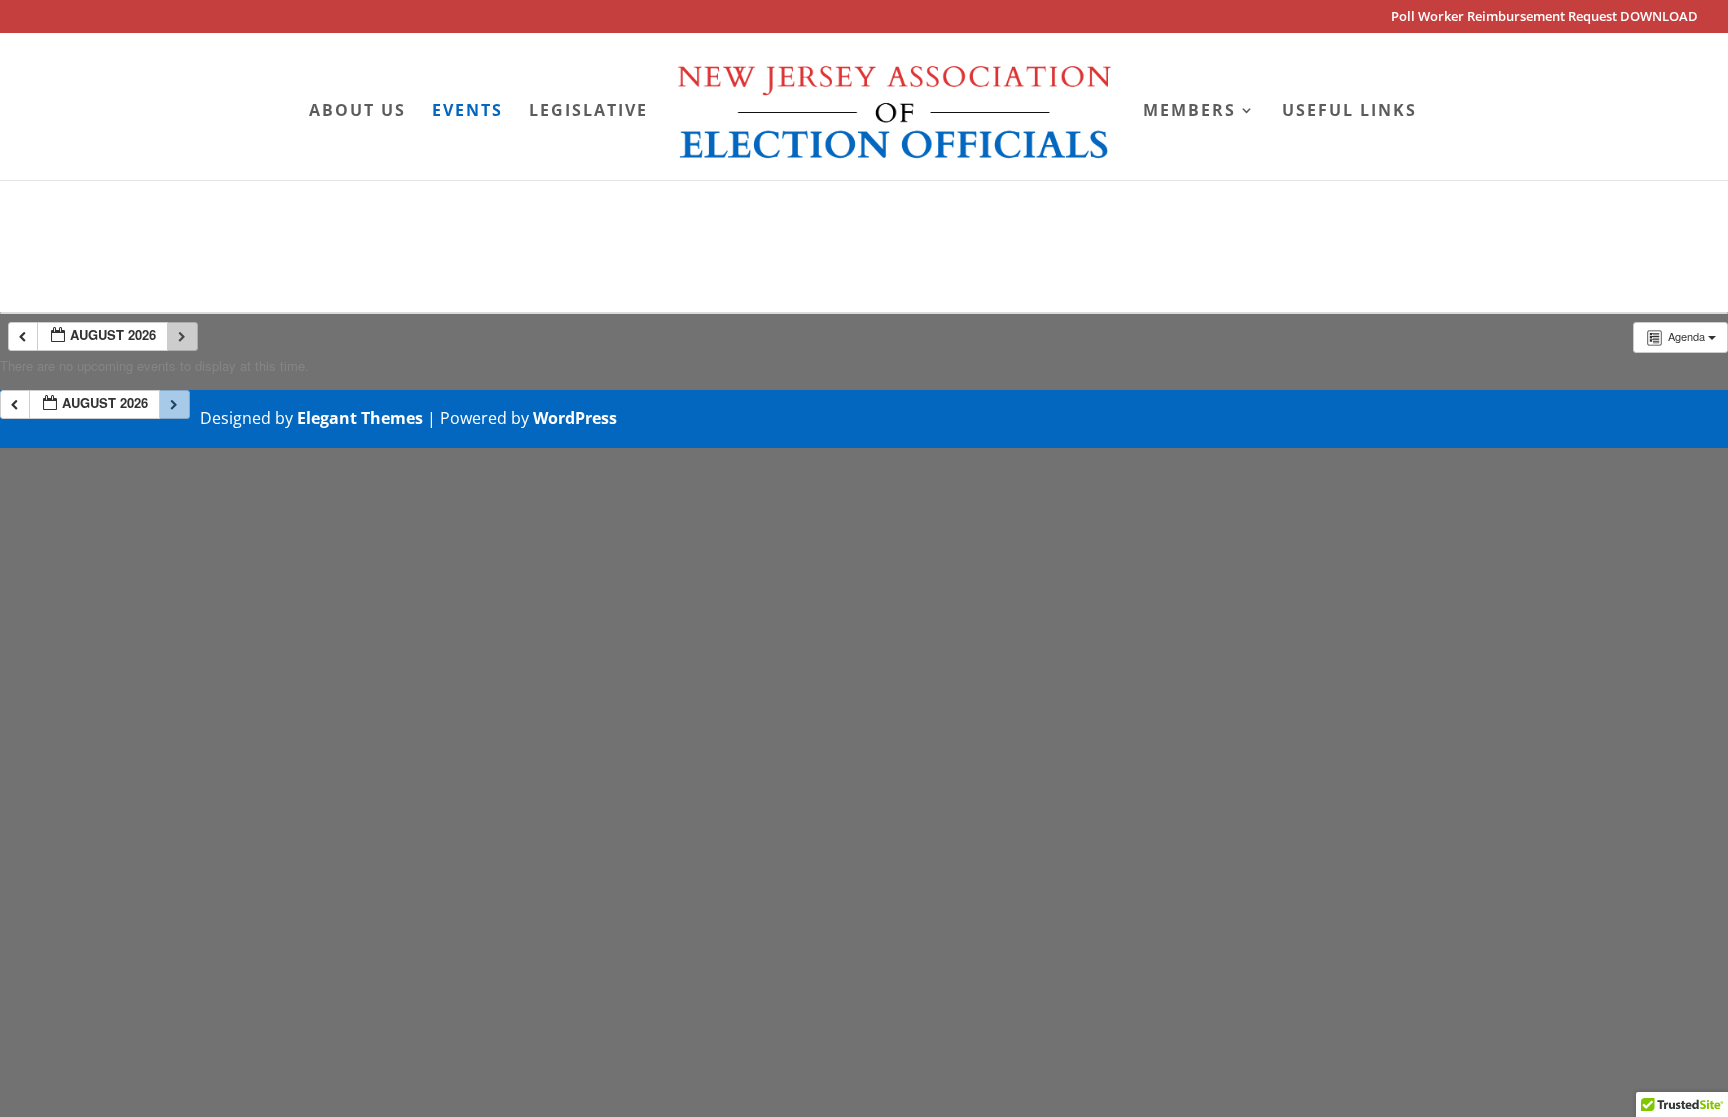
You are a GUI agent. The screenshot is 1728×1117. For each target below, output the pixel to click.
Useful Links (1349, 112)
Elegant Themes (360, 418)
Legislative (588, 112)
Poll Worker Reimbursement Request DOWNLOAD (1544, 17)
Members (1189, 112)
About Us (357, 112)
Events (467, 112)
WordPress (575, 418)
